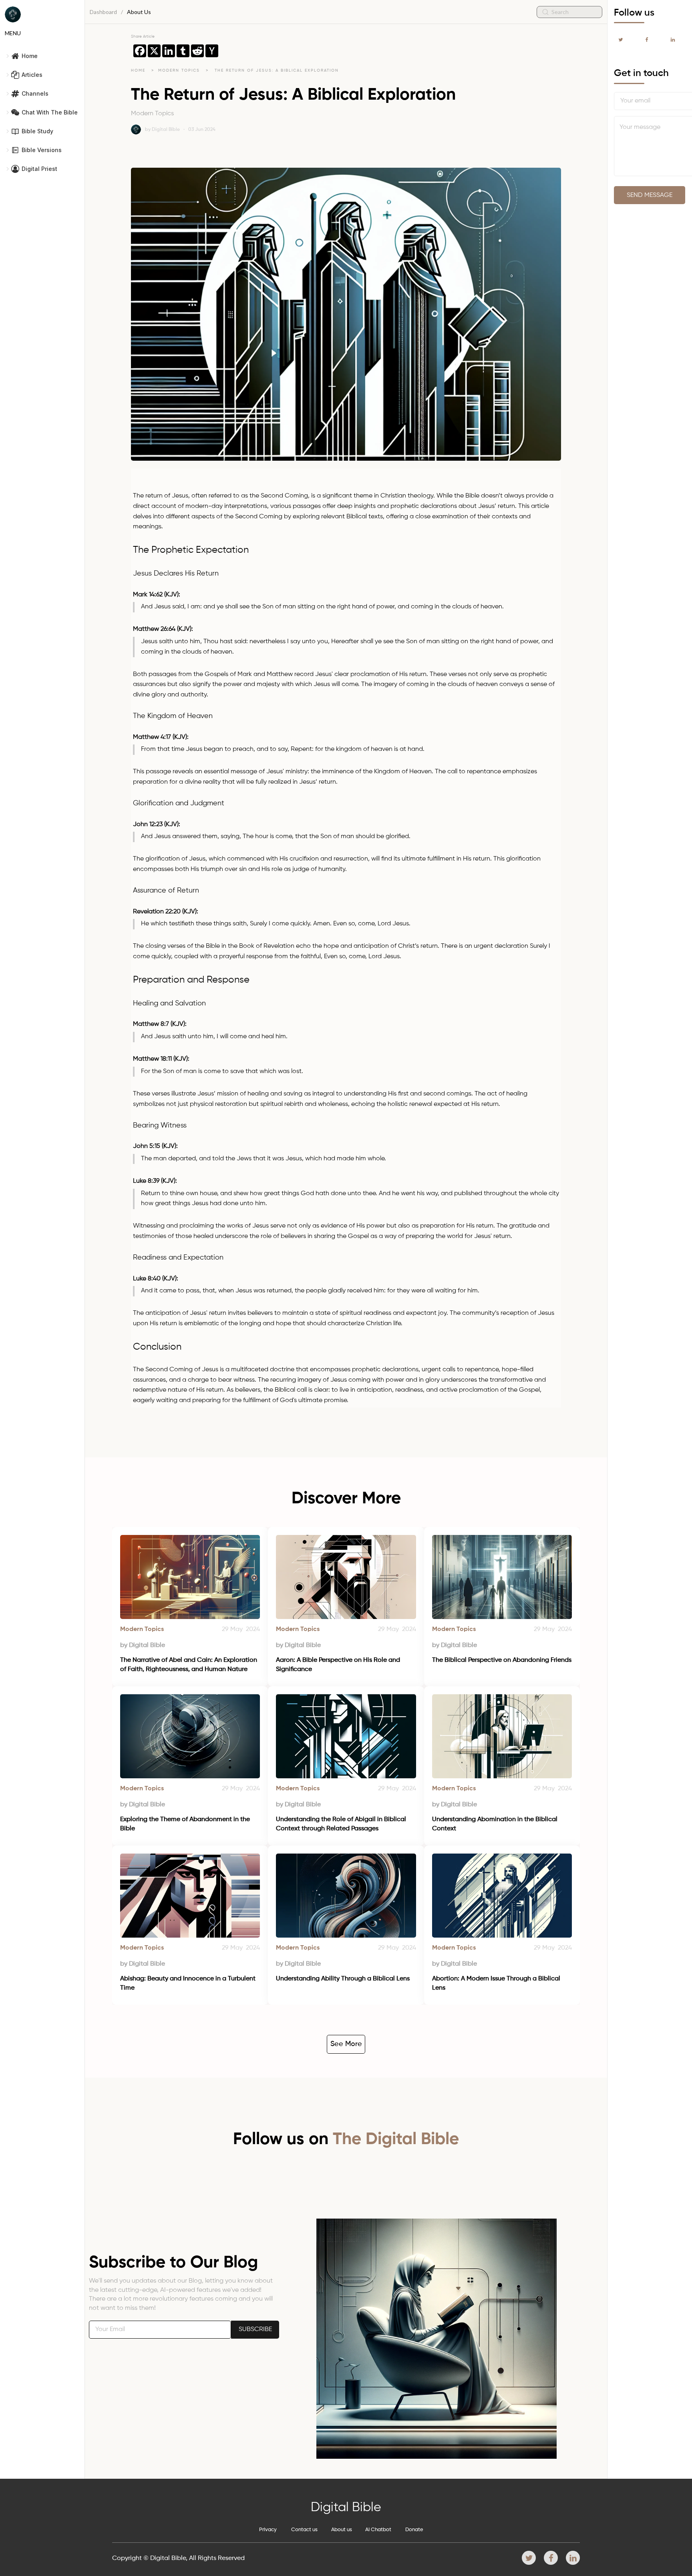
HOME (138, 70)
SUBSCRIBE (255, 2329)
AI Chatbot (378, 2530)
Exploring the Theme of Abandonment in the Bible (186, 1824)
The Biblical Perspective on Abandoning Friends (502, 1660)
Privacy (268, 2530)
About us (342, 2530)
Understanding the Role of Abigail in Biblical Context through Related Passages (342, 1824)
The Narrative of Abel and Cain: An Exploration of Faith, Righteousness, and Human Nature (189, 1665)
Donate (414, 2530)
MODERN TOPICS (180, 70)
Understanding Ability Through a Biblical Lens (343, 1979)
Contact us (304, 2530)
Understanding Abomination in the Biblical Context (496, 1824)
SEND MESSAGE (650, 195)
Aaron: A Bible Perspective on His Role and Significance (339, 1665)
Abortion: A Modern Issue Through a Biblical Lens (497, 1983)
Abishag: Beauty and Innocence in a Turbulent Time (189, 1983)
